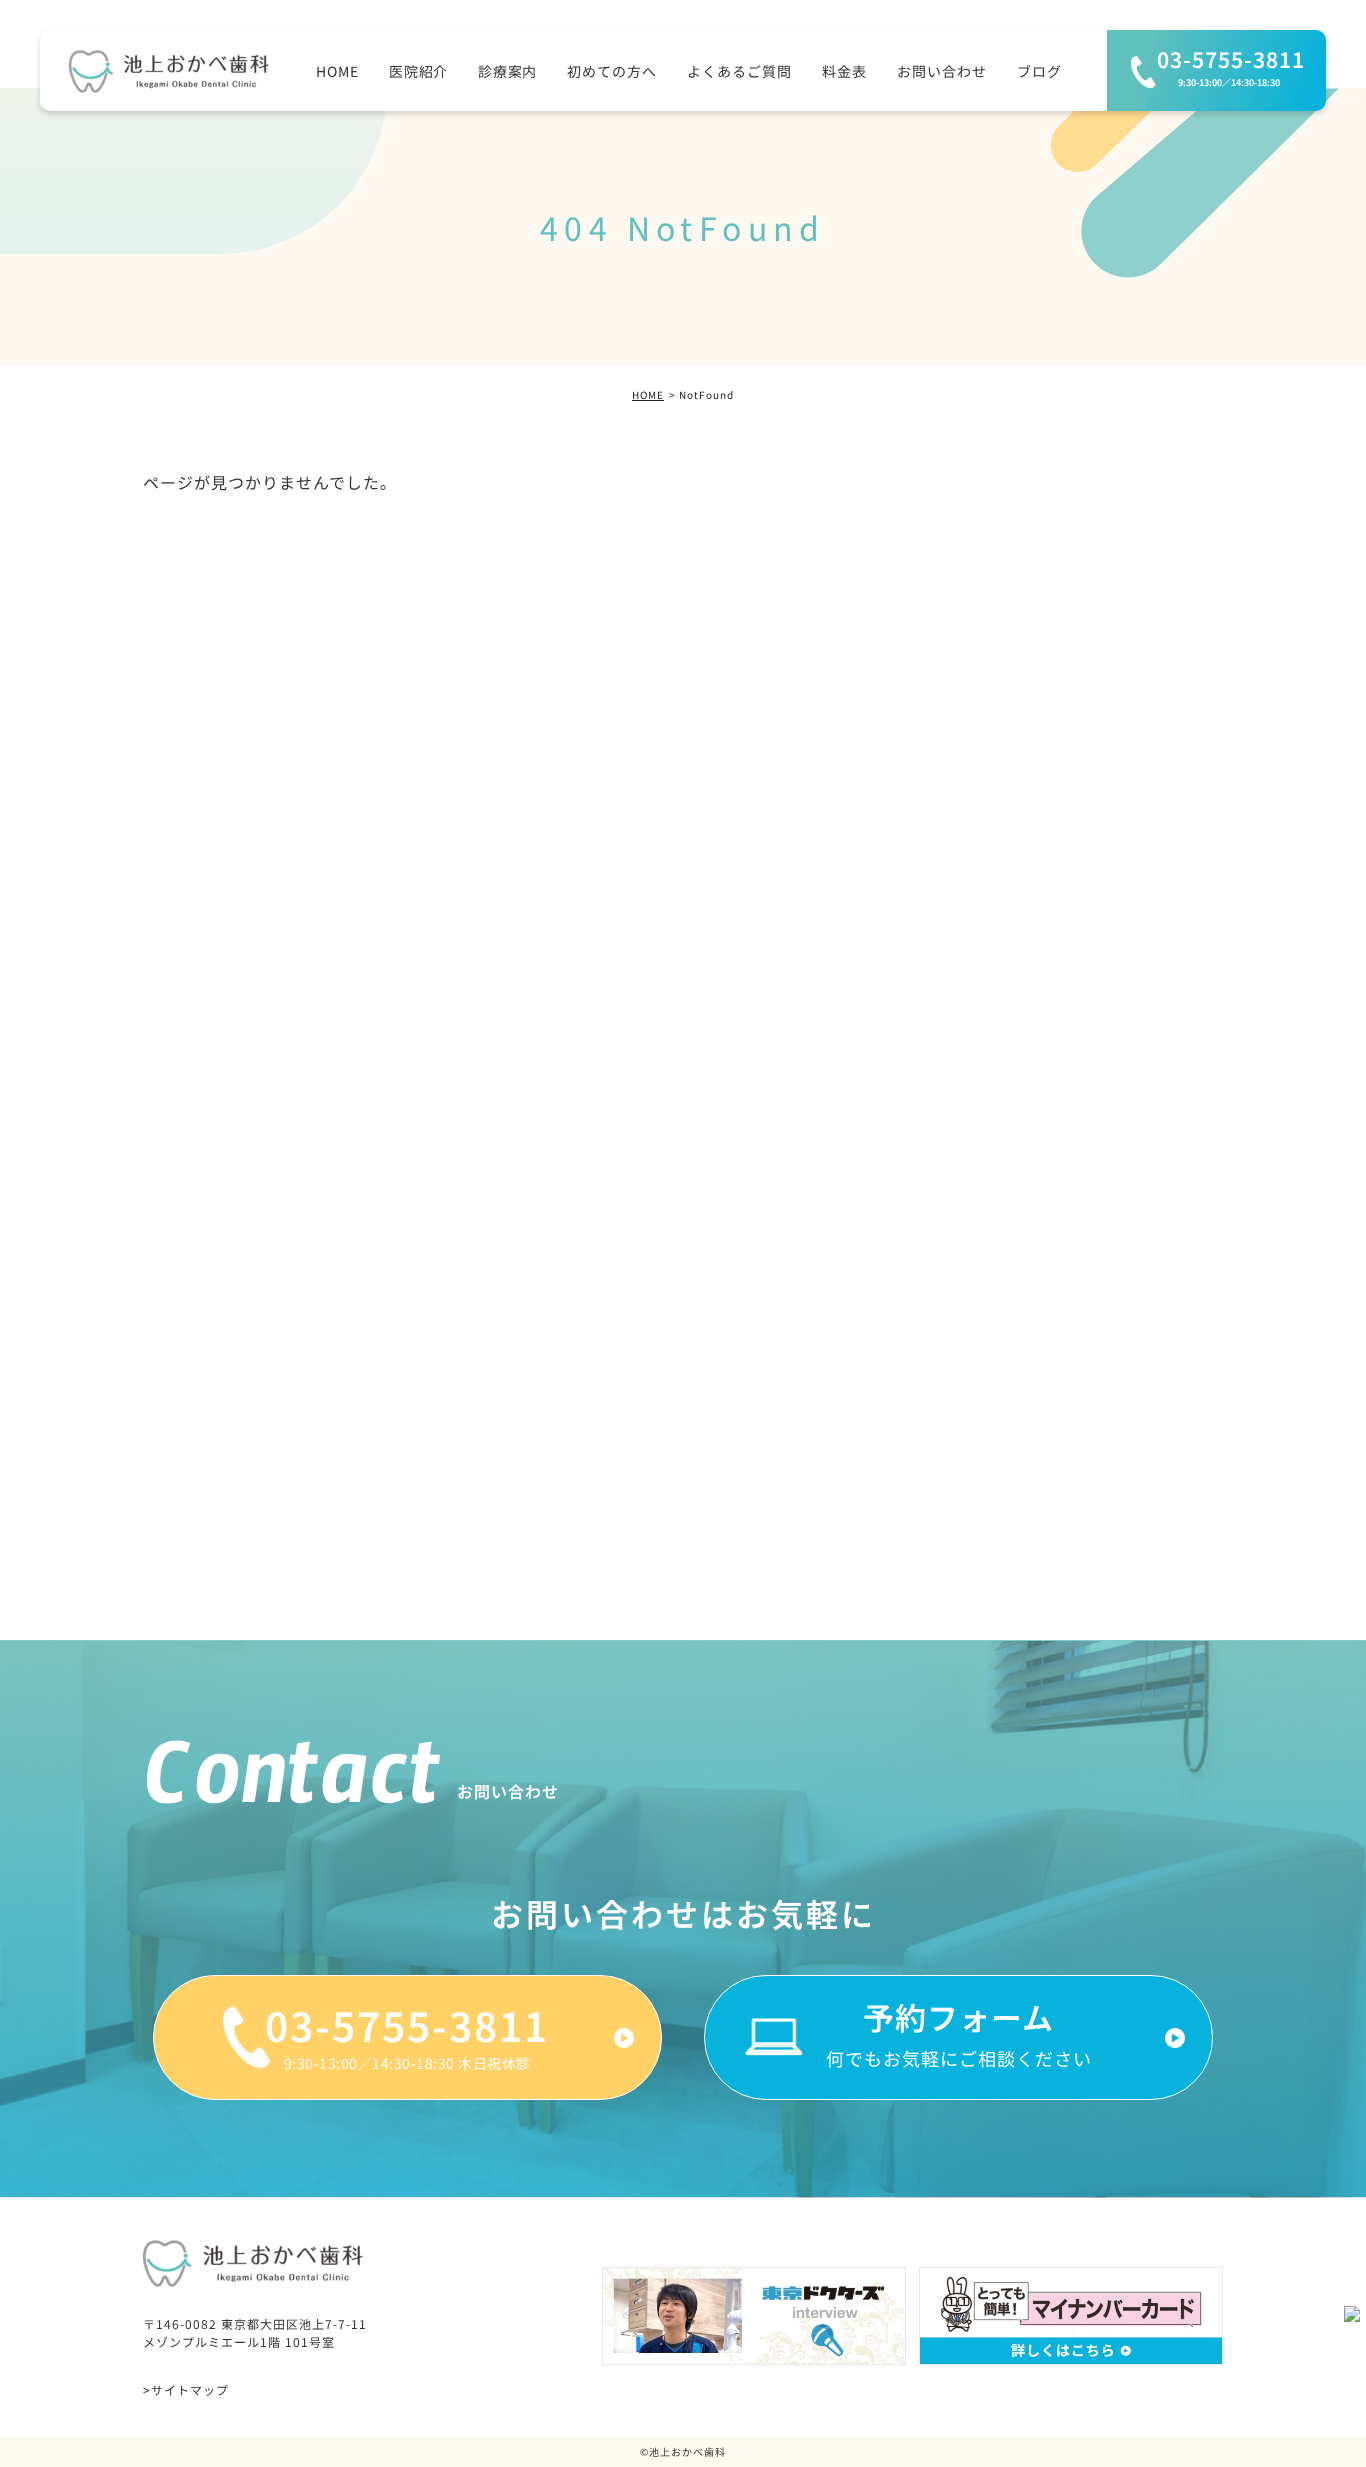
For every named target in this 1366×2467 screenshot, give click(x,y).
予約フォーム (958, 2037)
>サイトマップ (186, 2389)
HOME (648, 394)
